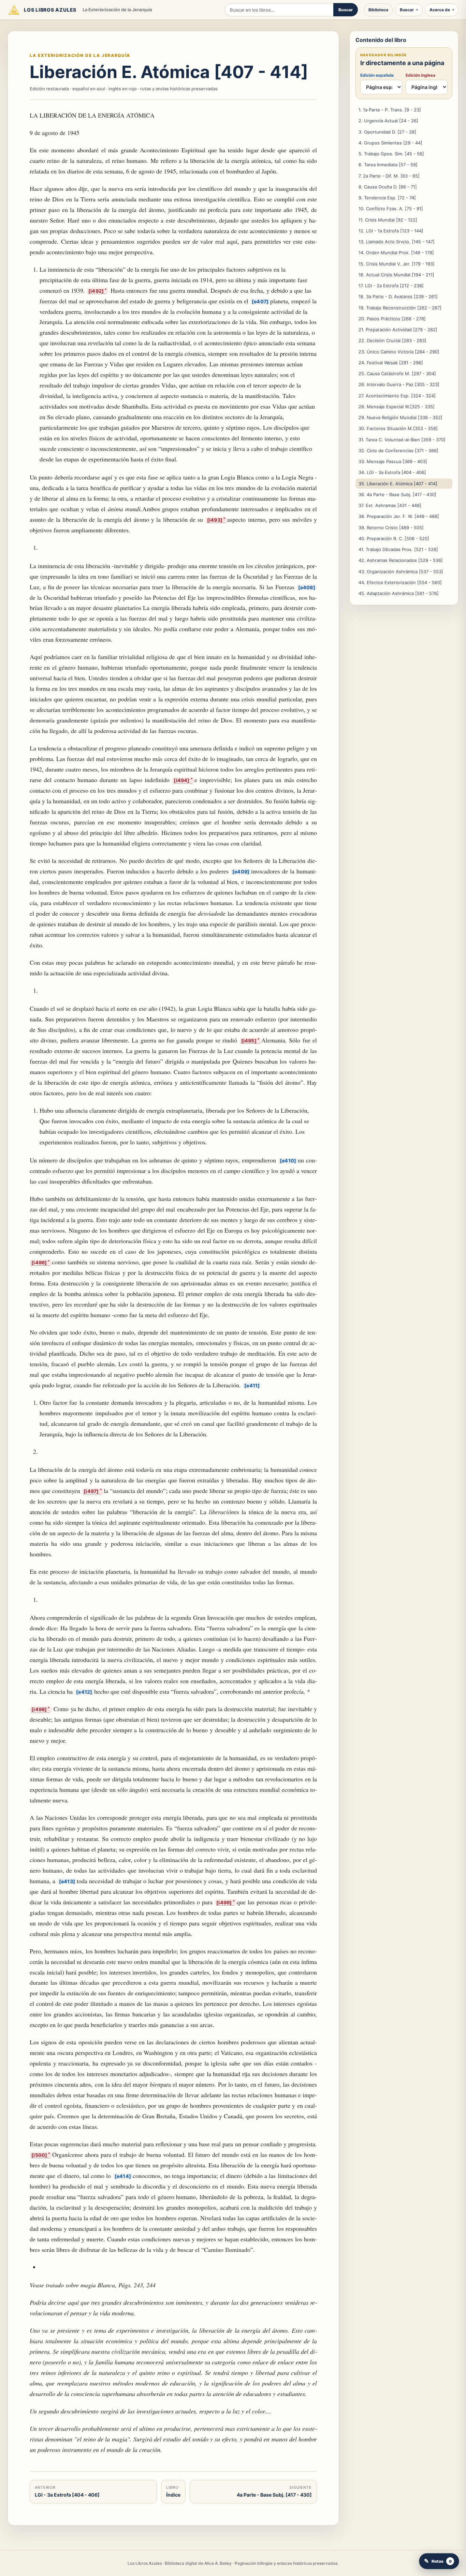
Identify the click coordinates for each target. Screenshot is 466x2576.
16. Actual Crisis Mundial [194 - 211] (396, 275)
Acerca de (440, 10)
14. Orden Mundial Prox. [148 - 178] (396, 253)
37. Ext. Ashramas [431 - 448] (390, 505)
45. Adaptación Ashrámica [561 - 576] (399, 593)
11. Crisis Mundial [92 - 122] (388, 220)
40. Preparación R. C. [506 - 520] (394, 538)
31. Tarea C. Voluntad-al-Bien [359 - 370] (402, 440)
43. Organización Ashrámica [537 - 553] (401, 571)
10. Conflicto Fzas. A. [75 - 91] (391, 209)
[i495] (249, 1041)
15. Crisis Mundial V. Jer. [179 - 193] (397, 264)
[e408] (307, 587)
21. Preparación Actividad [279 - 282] (398, 330)
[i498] (39, 1709)
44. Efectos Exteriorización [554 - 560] (400, 582)
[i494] (181, 780)
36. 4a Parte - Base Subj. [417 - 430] (397, 494)
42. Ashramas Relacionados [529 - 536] (401, 560)
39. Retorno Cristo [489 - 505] (391, 528)
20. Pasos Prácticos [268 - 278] (392, 319)
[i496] (39, 1262)
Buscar (346, 10)
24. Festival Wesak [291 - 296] (391, 363)
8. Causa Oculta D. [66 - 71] (388, 187)
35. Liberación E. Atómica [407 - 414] (398, 484)
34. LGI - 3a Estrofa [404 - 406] (392, 472)
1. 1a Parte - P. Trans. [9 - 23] (390, 110)
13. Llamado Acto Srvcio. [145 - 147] (397, 242)
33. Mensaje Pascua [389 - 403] (393, 461)
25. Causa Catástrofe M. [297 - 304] (397, 374)
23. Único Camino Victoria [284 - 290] (399, 352)
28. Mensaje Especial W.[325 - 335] (397, 407)
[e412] (84, 1692)
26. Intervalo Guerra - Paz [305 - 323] (399, 384)
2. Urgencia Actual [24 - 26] (388, 121)
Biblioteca (378, 10)
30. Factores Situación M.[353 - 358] (398, 428)
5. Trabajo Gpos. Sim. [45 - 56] (391, 154)
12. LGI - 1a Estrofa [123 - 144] (391, 231)
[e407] (260, 301)
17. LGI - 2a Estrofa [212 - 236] (391, 286)
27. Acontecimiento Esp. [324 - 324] (397, 396)
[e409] (241, 872)
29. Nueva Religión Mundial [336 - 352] (401, 417)
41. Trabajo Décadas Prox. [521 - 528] (398, 549)
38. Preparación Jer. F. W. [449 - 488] (399, 516)
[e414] (123, 2176)
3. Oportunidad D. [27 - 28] (387, 132)
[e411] (252, 1385)
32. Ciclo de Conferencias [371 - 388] (398, 451)
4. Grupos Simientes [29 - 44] (390, 143)
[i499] (224, 1902)
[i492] (96, 291)
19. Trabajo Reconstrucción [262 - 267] (400, 308)
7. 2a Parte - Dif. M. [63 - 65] (389, 176)
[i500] (39, 2155)
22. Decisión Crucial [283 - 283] (392, 340)
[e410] (288, 1161)
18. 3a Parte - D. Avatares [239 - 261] (398, 296)
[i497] (91, 1491)
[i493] (215, 520)
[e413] (67, 1881)
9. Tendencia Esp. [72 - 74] (387, 198)
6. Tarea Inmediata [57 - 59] (388, 165)
